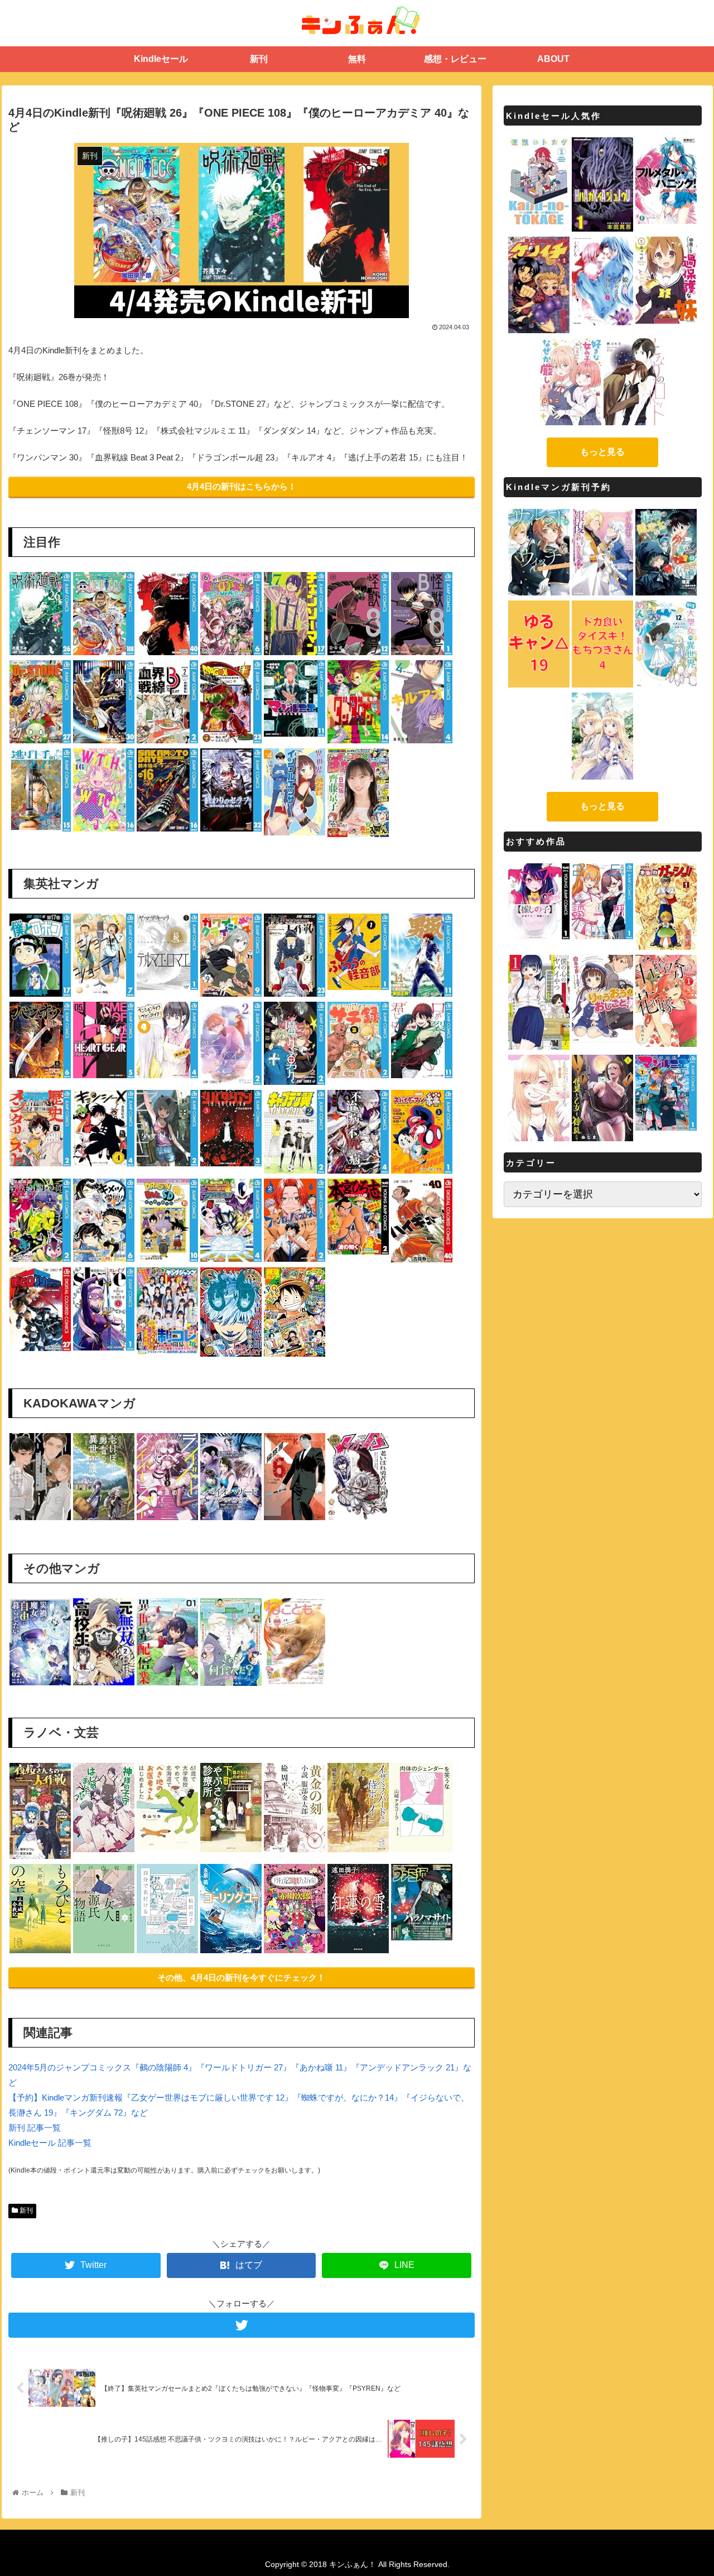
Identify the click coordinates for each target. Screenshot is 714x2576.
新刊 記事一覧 (35, 2128)
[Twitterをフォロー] (242, 2325)
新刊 (25, 2210)
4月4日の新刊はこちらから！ (242, 486)
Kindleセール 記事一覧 (50, 2143)
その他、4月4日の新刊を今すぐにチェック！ (241, 1977)
